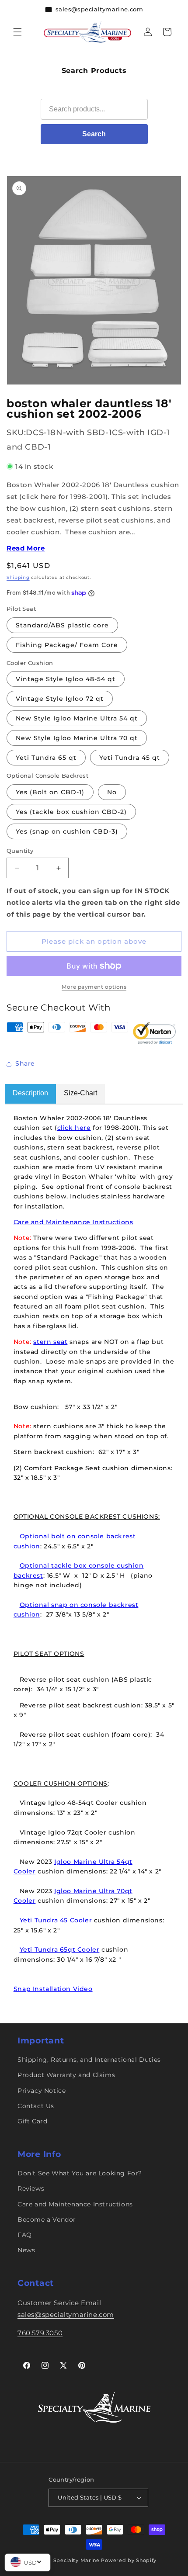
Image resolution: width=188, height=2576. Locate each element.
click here (74, 1128)
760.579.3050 (40, 2333)
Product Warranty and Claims (66, 2075)
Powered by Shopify (129, 2560)
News (26, 2250)
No (112, 792)
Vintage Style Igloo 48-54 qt (66, 679)
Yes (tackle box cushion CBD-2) (71, 812)
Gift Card (32, 2121)
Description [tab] (30, 1093)
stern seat (50, 1342)
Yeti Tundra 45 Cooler (56, 1920)
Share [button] (25, 1063)
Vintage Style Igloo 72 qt (60, 699)
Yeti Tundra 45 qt (130, 758)
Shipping (18, 577)
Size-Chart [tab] (80, 1093)
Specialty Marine (77, 2560)
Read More (26, 548)
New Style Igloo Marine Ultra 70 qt (77, 738)
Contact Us (36, 2106)
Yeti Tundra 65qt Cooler (60, 1949)
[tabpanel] (94, 1553)
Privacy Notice (42, 2091)
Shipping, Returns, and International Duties (89, 2060)
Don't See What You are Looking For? (80, 2173)
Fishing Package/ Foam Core (67, 645)
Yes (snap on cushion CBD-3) (67, 831)
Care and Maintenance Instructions (73, 1222)
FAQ (25, 2235)
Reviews (31, 2188)
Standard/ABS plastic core (62, 625)
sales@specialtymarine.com (66, 2315)
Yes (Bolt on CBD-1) (50, 792)
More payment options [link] (94, 987)
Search (94, 134)
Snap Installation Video (53, 1989)
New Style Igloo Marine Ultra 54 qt (77, 718)
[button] (17, 32)
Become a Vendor (47, 2219)
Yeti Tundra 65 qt (46, 758)
